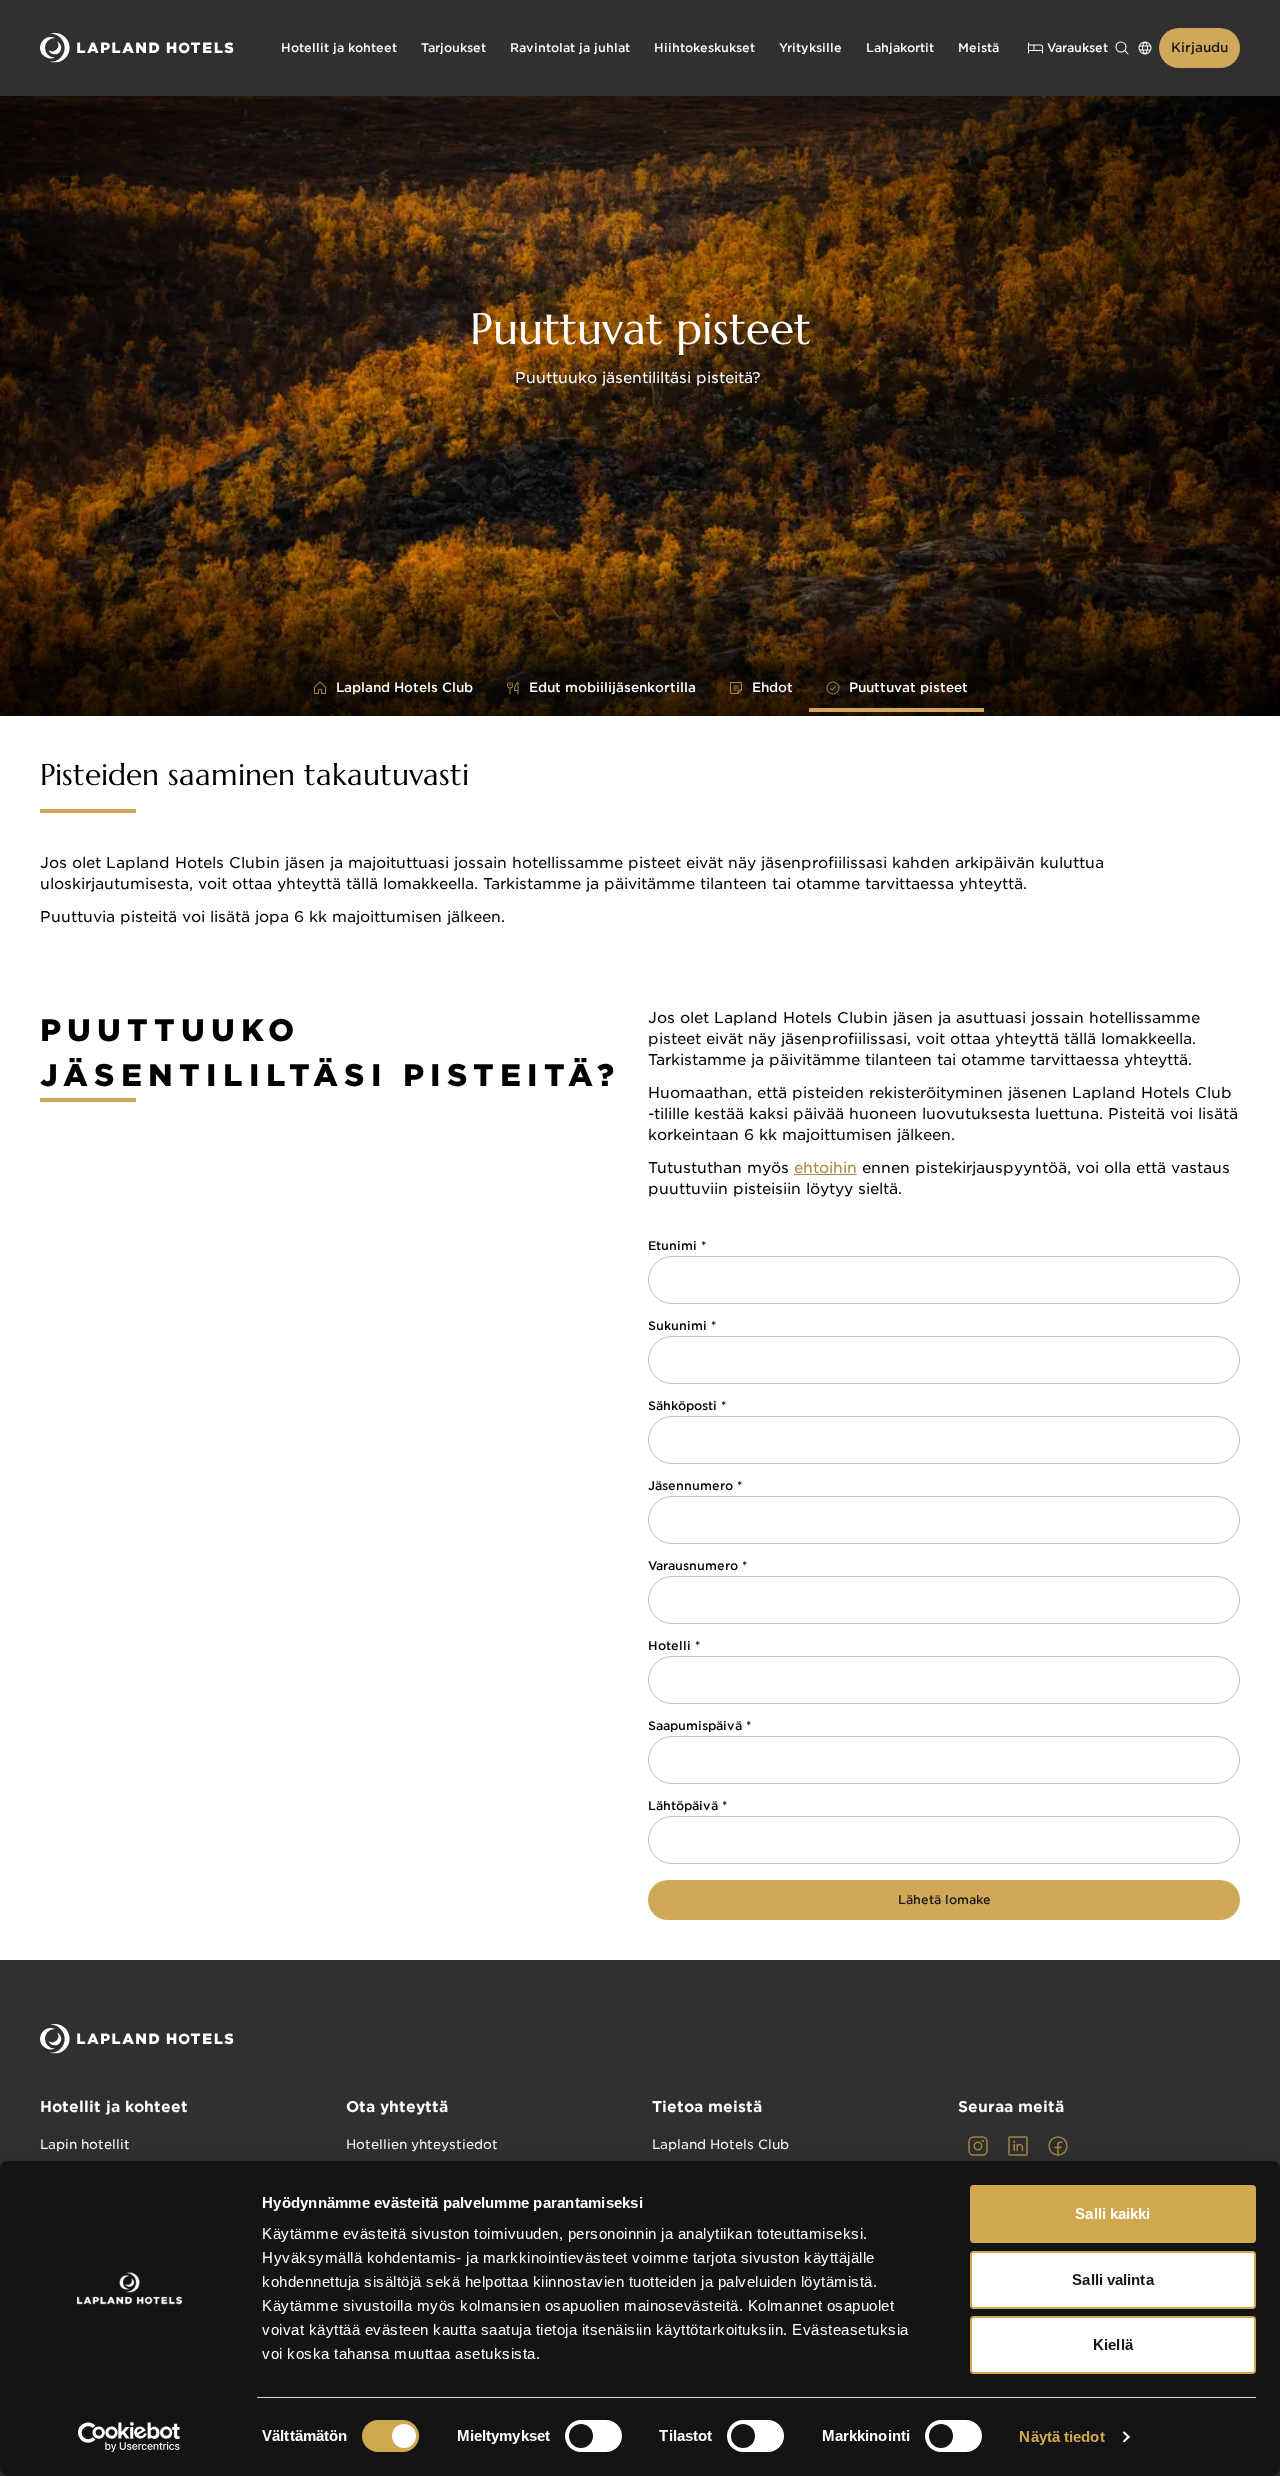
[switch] (593, 2436)
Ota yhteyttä (397, 2107)
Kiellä (1113, 2344)
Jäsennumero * (695, 1486)
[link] (978, 2146)
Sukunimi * (682, 1326)
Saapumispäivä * (699, 1726)
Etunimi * (677, 1246)
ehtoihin (825, 1168)
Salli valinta (1112, 2279)
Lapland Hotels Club (720, 2144)
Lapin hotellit (85, 2144)
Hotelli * (674, 1646)
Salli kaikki (1112, 2213)
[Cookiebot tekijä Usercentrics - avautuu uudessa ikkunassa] (129, 2437)
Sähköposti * (687, 1406)
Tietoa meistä (707, 2107)
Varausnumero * (697, 1566)
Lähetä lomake (944, 1899)
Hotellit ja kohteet (114, 2107)
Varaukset (1077, 47)
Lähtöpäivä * (687, 1806)
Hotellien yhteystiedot (422, 2144)
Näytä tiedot (1061, 2436)
